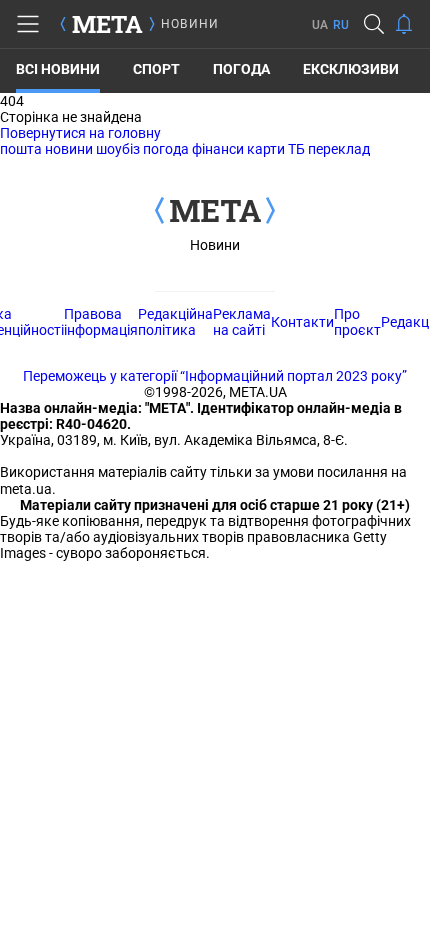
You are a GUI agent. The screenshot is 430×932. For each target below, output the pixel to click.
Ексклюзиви (351, 69)
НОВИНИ (190, 24)
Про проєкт (357, 322)
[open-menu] (28, 24)
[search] (374, 24)
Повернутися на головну (80, 133)
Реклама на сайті (242, 322)
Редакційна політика (175, 322)
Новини (215, 245)
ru (341, 25)
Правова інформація (101, 322)
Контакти (302, 322)
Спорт (156, 69)
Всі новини (58, 69)
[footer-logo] (215, 212)
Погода (241, 69)
